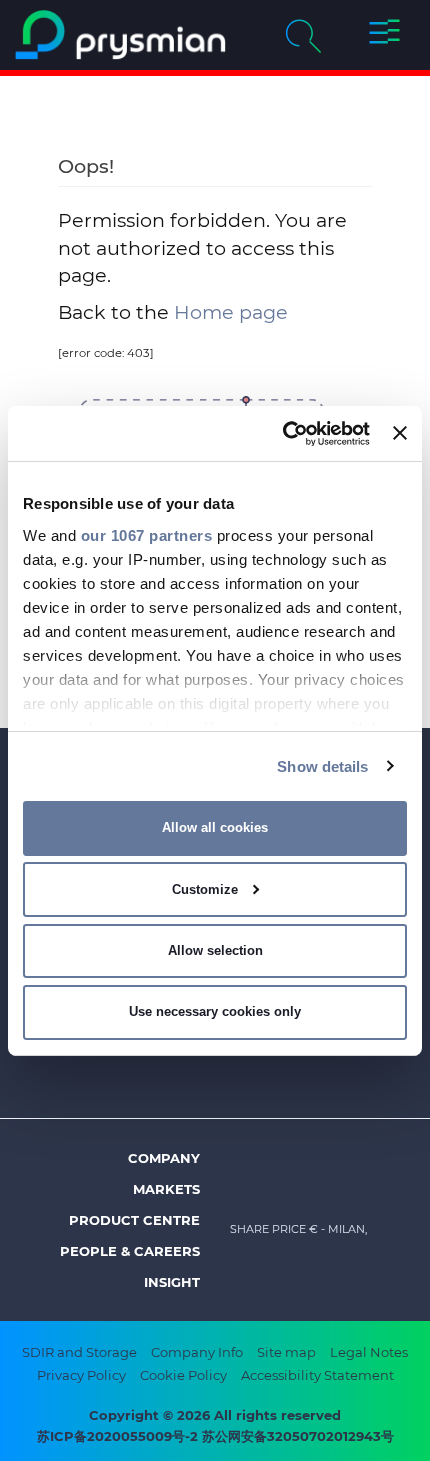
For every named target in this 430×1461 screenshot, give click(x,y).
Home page (231, 312)
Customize (205, 889)
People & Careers (130, 1251)
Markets (166, 1189)
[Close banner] (400, 433)
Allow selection (215, 950)
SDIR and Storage (79, 1352)
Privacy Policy (81, 1375)
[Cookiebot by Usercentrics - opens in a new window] (283, 433)
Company (164, 1158)
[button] (384, 35)
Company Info (197, 1352)
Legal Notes (369, 1352)
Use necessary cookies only (215, 1011)
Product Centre (134, 1220)
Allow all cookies (215, 827)
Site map (286, 1352)
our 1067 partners (147, 534)
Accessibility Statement (317, 1375)
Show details (322, 765)
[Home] (120, 35)
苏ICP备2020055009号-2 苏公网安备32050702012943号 (215, 1436)
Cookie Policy (183, 1375)
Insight (172, 1282)
